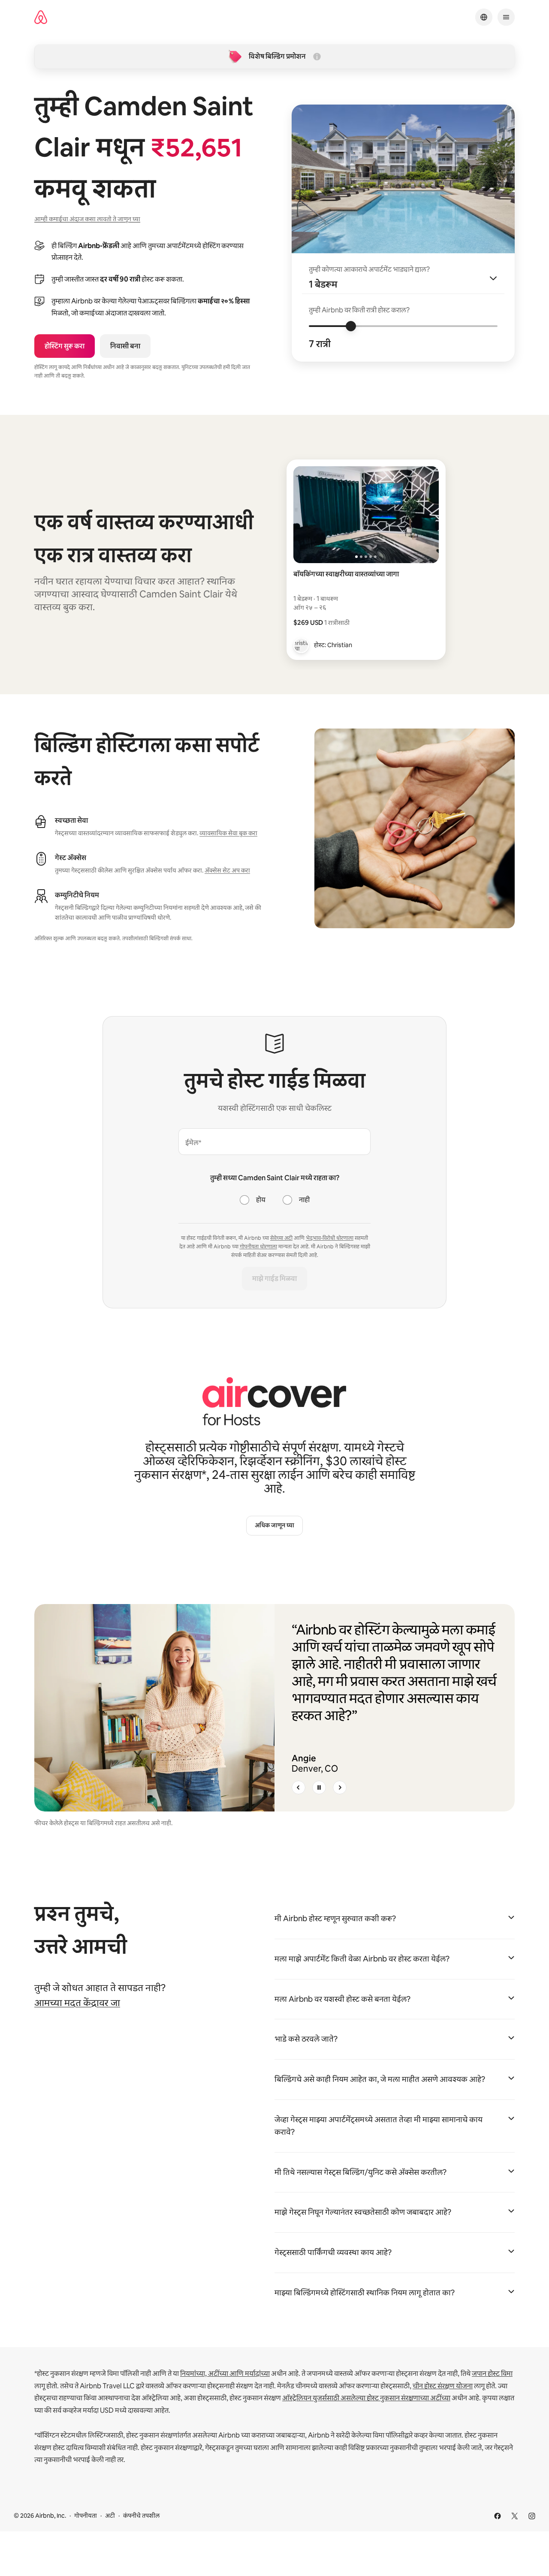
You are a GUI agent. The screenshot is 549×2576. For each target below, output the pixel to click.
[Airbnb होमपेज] (41, 17)
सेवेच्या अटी (281, 1238)
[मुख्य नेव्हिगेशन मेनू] (506, 17)
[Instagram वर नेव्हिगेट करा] (532, 2516)
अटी (110, 2516)
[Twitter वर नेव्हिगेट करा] (515, 2516)
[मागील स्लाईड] (299, 1787)
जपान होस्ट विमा (492, 2374)
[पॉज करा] (319, 1787)
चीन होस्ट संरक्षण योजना (443, 2386)
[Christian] (301, 645)
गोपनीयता (86, 2516)
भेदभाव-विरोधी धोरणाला (330, 1238)
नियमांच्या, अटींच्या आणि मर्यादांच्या (225, 2374)
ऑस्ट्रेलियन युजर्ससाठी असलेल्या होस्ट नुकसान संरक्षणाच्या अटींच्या (366, 2398)
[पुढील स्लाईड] (340, 1787)
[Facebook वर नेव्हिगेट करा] (498, 2516)
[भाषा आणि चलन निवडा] (484, 17)
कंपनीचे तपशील (141, 2516)
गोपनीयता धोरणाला (258, 1247)
